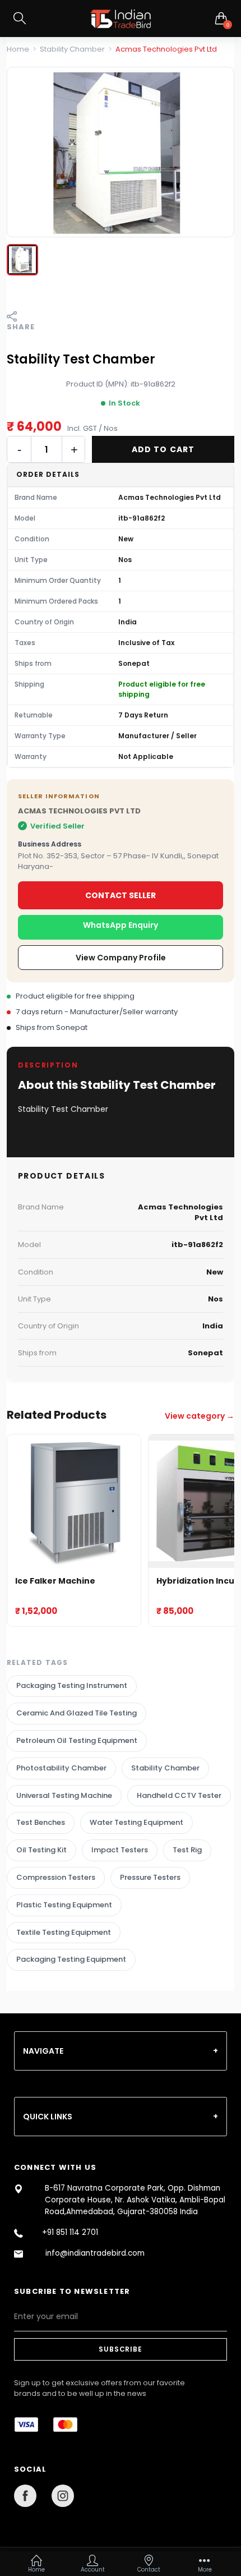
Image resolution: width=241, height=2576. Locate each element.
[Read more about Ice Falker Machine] (74, 1501)
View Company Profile (121, 958)
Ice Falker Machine (55, 1581)
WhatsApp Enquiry (121, 925)
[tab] (121, 2051)
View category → (200, 1416)
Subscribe (120, 2349)
